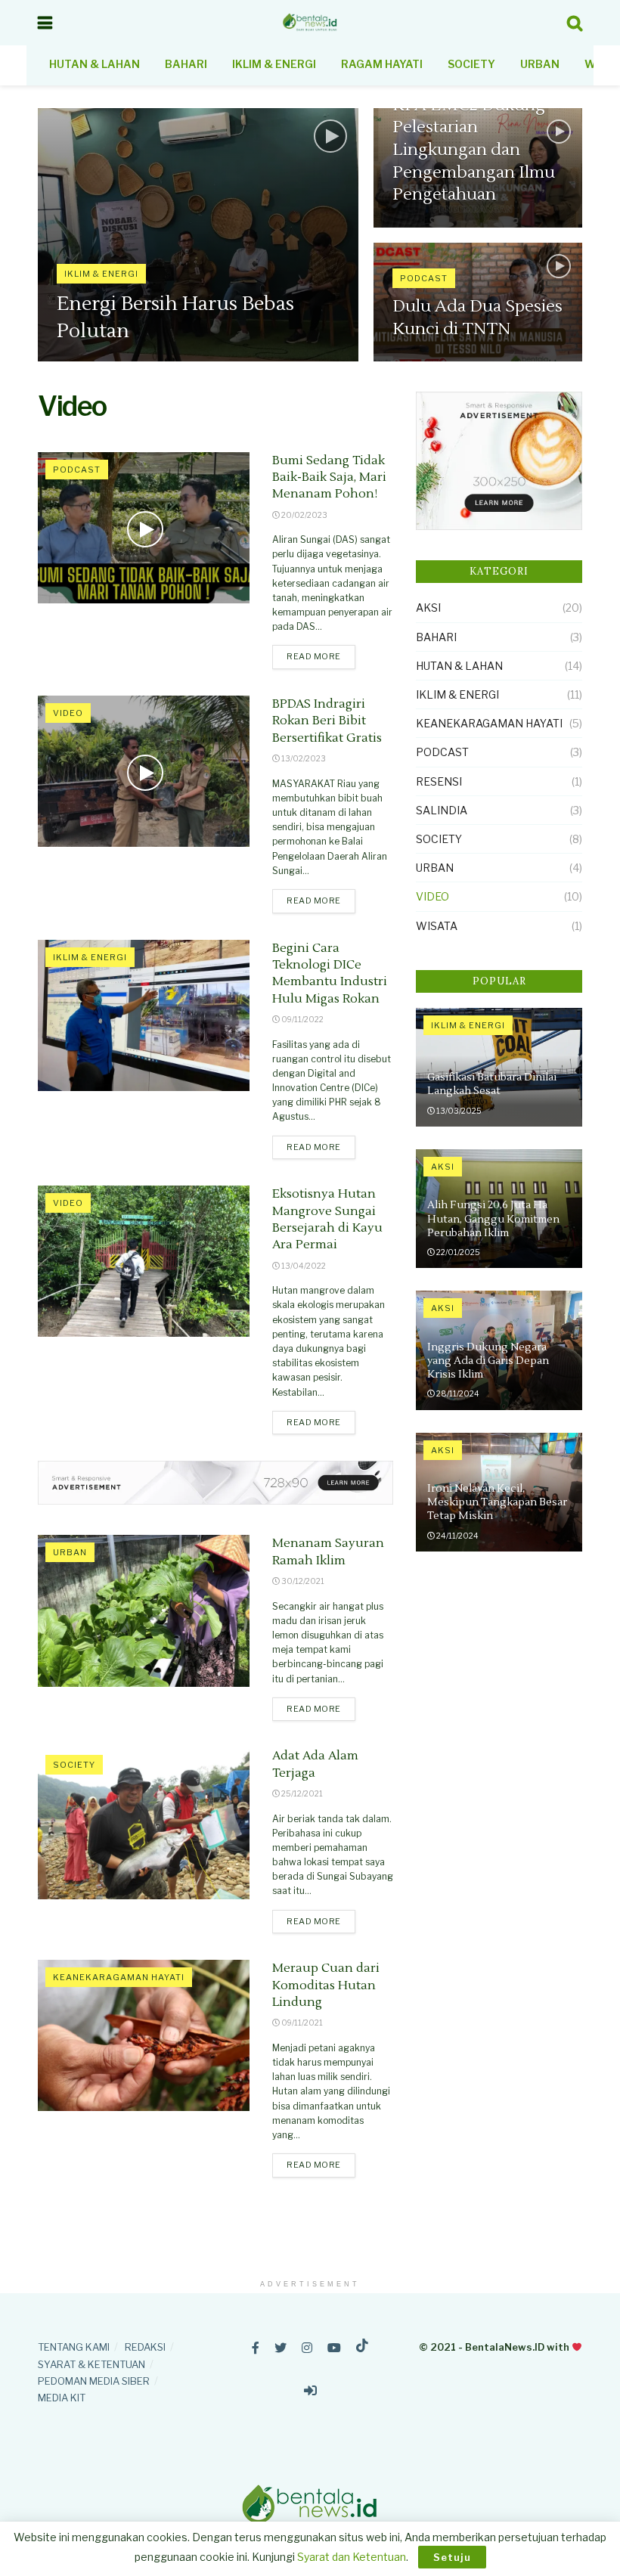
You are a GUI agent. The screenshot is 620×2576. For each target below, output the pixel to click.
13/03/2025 (458, 1111)
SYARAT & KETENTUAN (91, 2364)
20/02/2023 (304, 515)
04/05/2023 (425, 226)
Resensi (439, 781)
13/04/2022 (303, 1266)
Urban (540, 64)
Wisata (437, 926)
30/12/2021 (302, 1581)
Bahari (186, 64)
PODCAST (424, 278)
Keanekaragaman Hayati (119, 1977)
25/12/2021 (301, 1793)
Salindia (442, 810)
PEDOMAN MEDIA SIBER (94, 2381)
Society (471, 64)
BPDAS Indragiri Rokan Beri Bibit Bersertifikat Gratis (327, 721)
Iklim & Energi (274, 64)
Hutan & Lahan (95, 64)
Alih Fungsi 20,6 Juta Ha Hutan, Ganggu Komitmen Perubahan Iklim (493, 1219)
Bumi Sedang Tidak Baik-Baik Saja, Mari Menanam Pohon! (329, 477)
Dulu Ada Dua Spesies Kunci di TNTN (477, 318)
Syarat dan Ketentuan (352, 2557)
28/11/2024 (457, 1393)
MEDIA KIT (62, 2398)
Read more (314, 656)
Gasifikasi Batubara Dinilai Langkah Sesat (492, 1084)
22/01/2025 (457, 1252)
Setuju (452, 2557)
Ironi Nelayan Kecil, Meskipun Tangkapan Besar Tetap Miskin (497, 1502)
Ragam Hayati (382, 64)
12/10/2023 (87, 361)
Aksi (428, 608)
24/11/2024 (457, 1536)
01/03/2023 (424, 361)
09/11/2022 (302, 1019)
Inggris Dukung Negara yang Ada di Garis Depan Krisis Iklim (488, 1361)
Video (68, 713)
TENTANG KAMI (74, 2347)
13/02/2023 (303, 758)
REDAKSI (145, 2347)
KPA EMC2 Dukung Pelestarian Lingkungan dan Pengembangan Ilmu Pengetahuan (474, 150)
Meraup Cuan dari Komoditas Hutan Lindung (326, 1985)
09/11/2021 (301, 2023)
